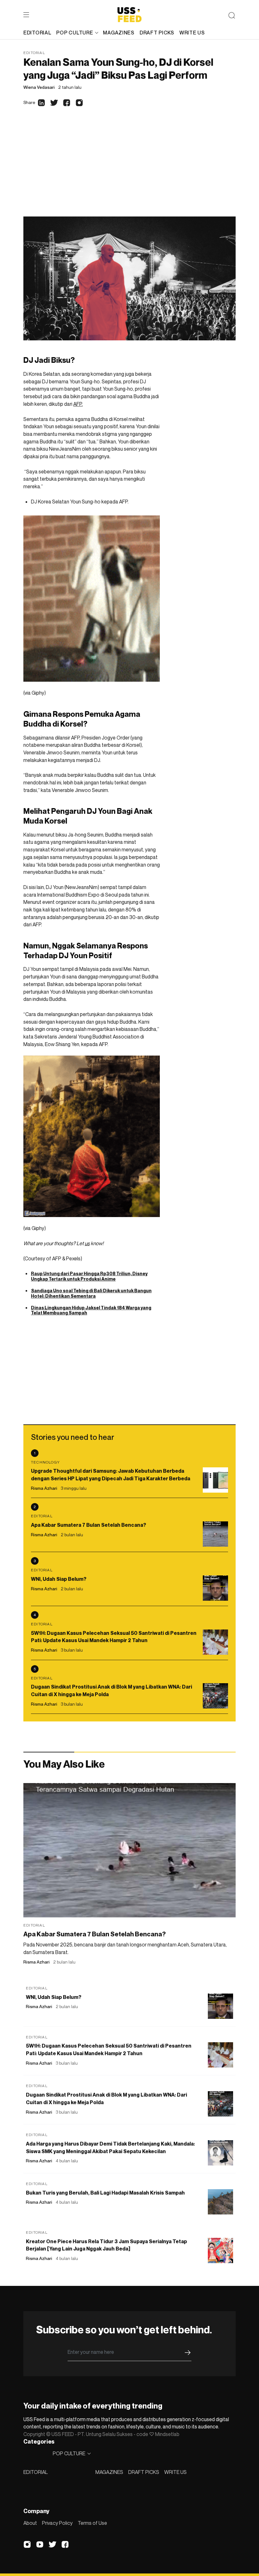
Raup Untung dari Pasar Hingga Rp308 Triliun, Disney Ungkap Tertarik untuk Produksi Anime (89, 1276)
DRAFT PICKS (144, 2472)
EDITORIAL (36, 2472)
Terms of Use (92, 2523)
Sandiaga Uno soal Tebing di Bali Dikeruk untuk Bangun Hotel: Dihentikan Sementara (91, 1293)
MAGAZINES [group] (119, 33)
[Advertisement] (129, 169)
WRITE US (175, 2472)
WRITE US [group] (192, 33)
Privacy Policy (57, 2523)
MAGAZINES (109, 2472)
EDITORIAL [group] (37, 33)
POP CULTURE (75, 33)
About (30, 2523)
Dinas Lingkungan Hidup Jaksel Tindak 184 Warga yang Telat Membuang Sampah (91, 1310)
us (87, 1243)
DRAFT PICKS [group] (157, 33)
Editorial (34, 53)
